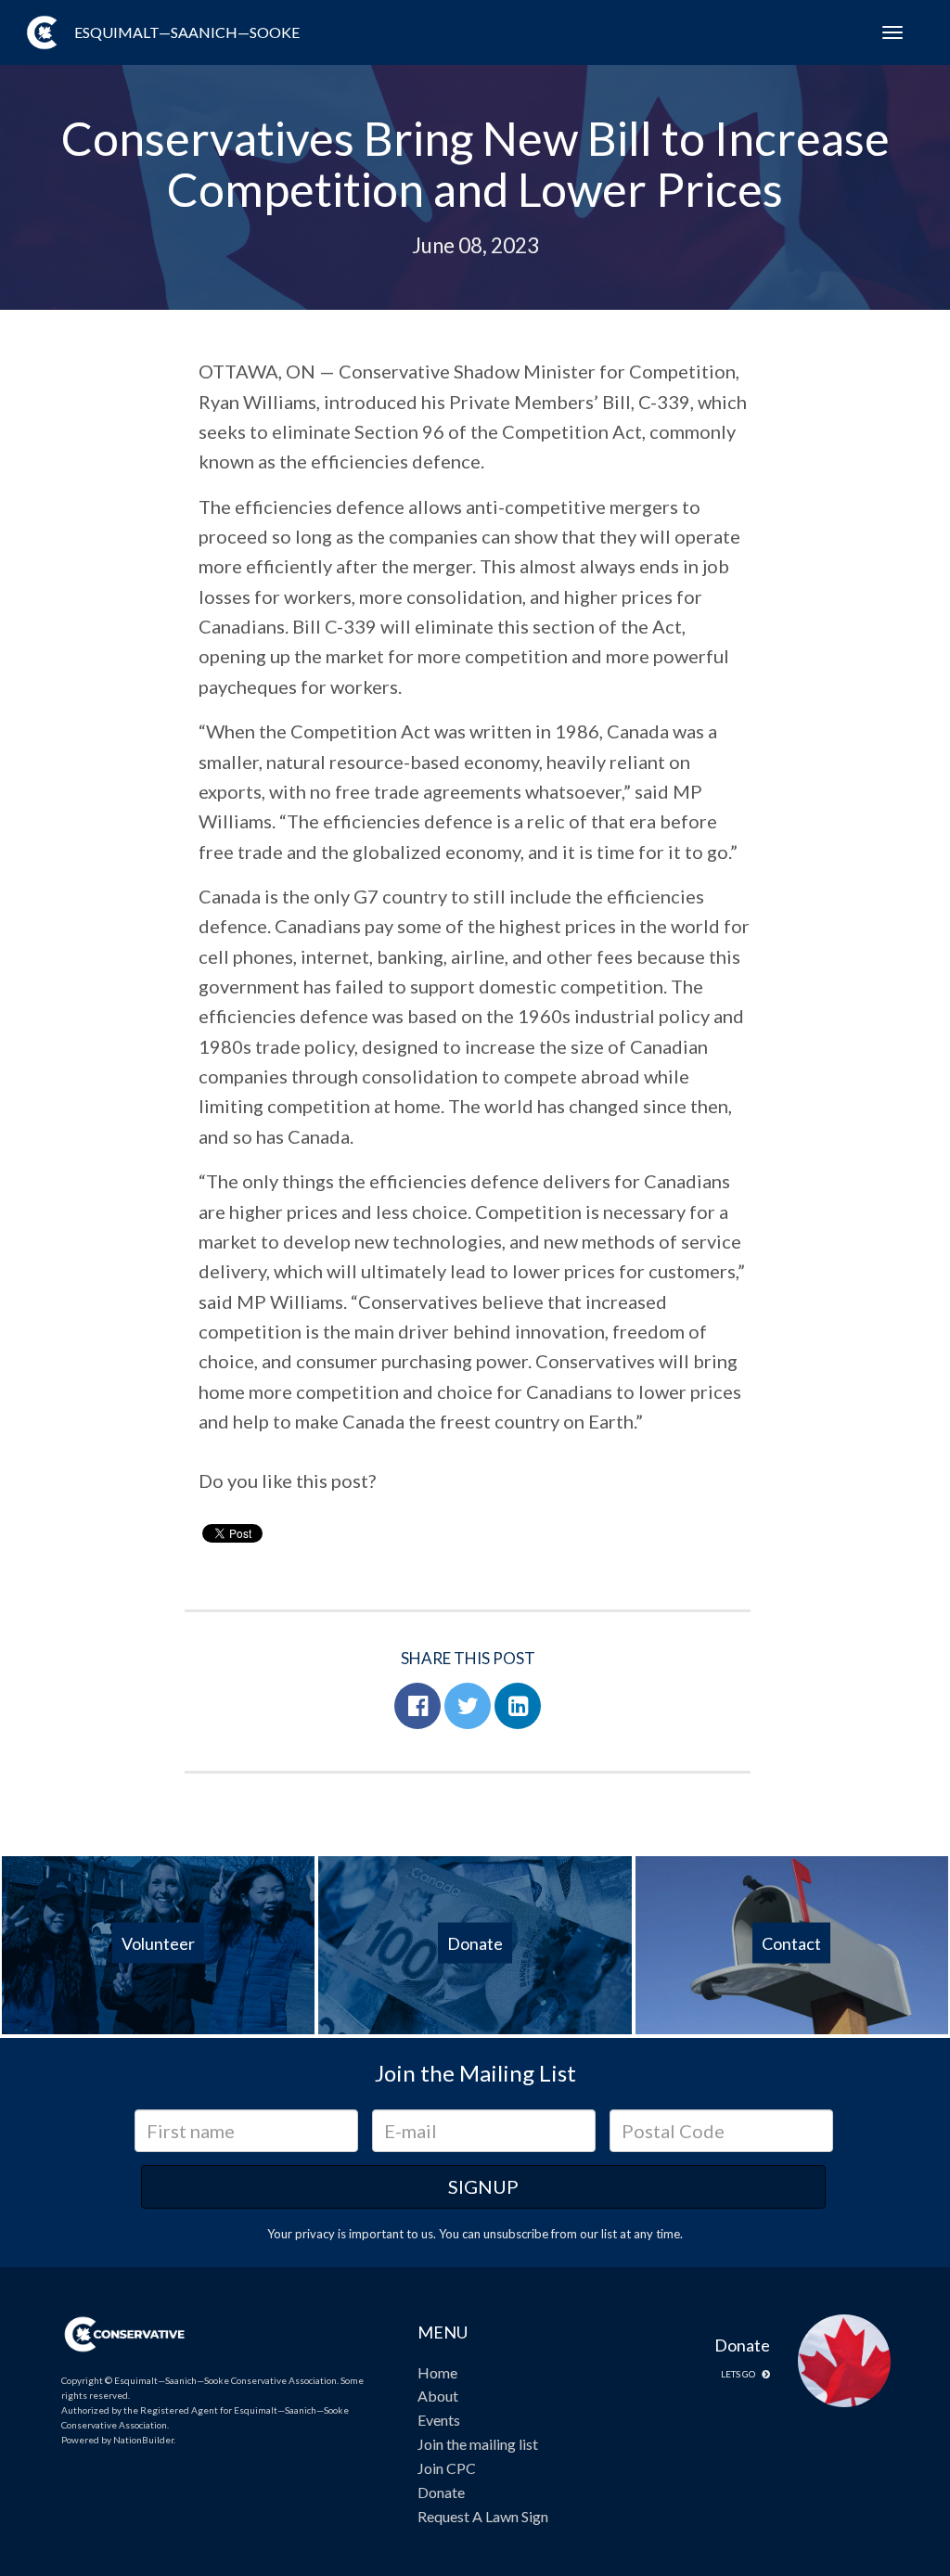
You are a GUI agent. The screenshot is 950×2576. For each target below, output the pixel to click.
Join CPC (447, 2468)
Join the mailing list (478, 2444)
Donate (441, 2492)
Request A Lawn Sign (483, 2516)
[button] (417, 1706)
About (438, 2396)
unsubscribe (516, 2234)
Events (439, 2420)
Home (437, 2372)
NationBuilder (143, 2440)
